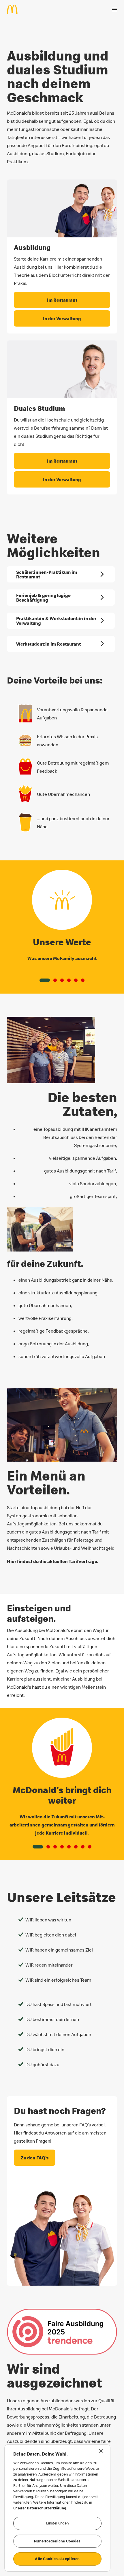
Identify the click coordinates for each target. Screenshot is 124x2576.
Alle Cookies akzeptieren (57, 2559)
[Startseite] (15, 9)
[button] (45, 980)
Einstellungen (58, 2523)
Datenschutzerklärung (47, 2508)
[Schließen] (101, 2451)
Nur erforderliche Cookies (57, 2541)
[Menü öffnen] (114, 10)
